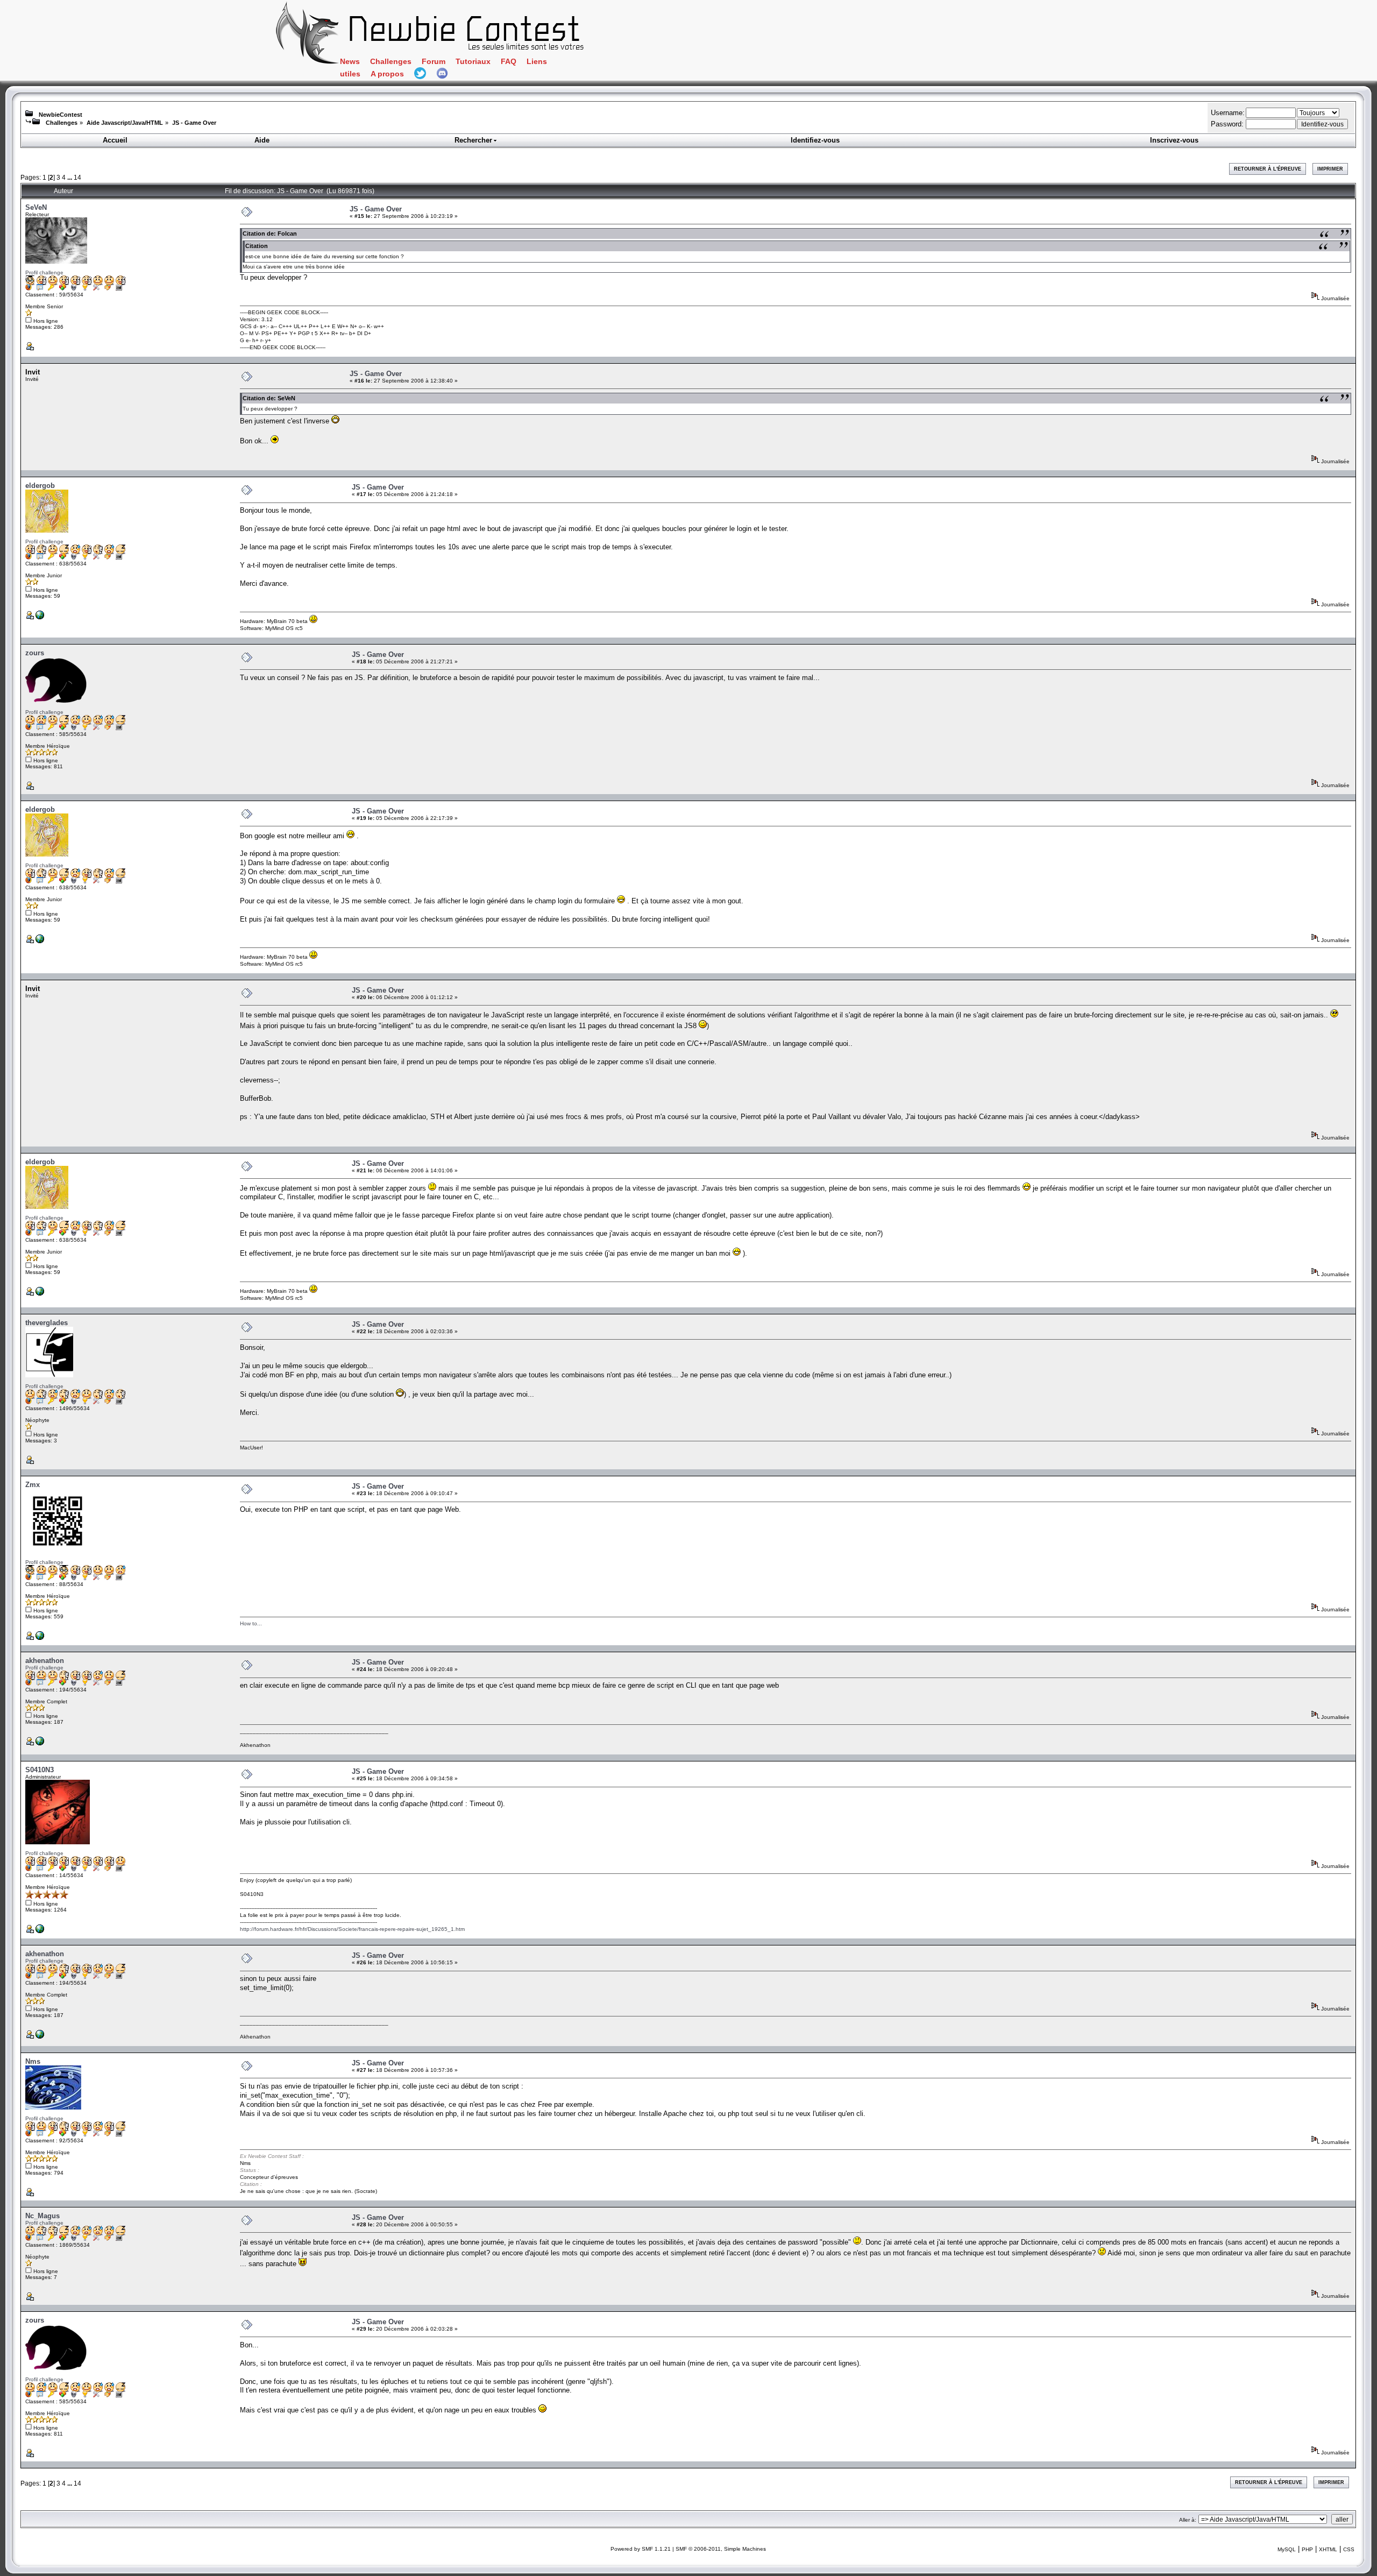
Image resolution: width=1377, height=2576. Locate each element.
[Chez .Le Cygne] (40, 617)
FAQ (509, 62)
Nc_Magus (42, 2216)
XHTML (1328, 2549)
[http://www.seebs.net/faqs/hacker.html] (40, 1931)
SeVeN (36, 207)
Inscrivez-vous (1174, 140)
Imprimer (1330, 169)
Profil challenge (44, 273)
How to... (251, 1623)
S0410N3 (40, 1770)
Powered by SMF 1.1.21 (641, 2549)
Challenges (391, 62)
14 (77, 177)
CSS (1349, 2549)
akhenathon (45, 1661)
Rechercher (473, 140)
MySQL (1287, 2549)
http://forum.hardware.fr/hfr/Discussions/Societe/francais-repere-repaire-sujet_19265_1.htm (352, 1929)
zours (35, 653)
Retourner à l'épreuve (1268, 169)
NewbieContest (61, 115)
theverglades (47, 1323)
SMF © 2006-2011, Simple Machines (721, 2549)
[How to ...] (40, 1638)
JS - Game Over (194, 123)
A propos (387, 74)
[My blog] (40, 1743)
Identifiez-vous (815, 140)
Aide (262, 140)
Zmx (33, 1485)
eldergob (40, 486)
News (350, 62)
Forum (434, 62)
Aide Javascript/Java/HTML (125, 123)
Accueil (115, 140)
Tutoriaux (473, 62)
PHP (1307, 2549)
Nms (33, 2061)
